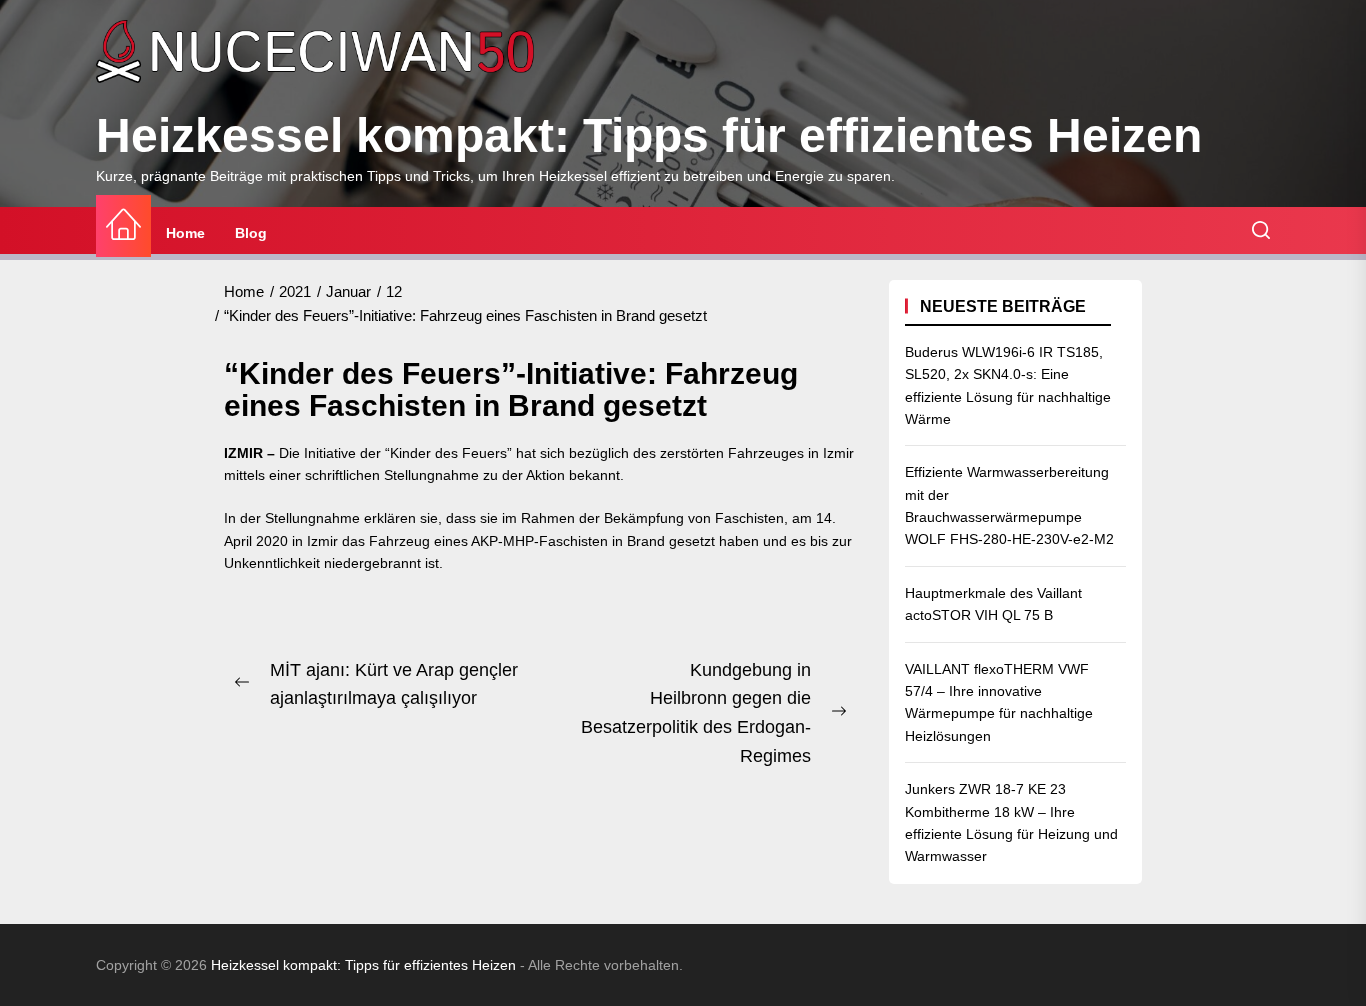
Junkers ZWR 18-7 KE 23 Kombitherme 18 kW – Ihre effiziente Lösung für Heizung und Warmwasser (1011, 822)
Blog (251, 233)
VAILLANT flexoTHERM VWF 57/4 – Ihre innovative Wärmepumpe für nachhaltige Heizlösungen (999, 702)
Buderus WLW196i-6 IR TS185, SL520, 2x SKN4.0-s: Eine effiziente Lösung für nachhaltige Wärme (1008, 385)
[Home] (123, 225)
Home (185, 233)
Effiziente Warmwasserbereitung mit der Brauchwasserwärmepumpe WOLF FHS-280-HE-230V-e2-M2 (1009, 505)
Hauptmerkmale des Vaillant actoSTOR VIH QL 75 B (993, 604)
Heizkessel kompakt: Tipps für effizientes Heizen (649, 135)
